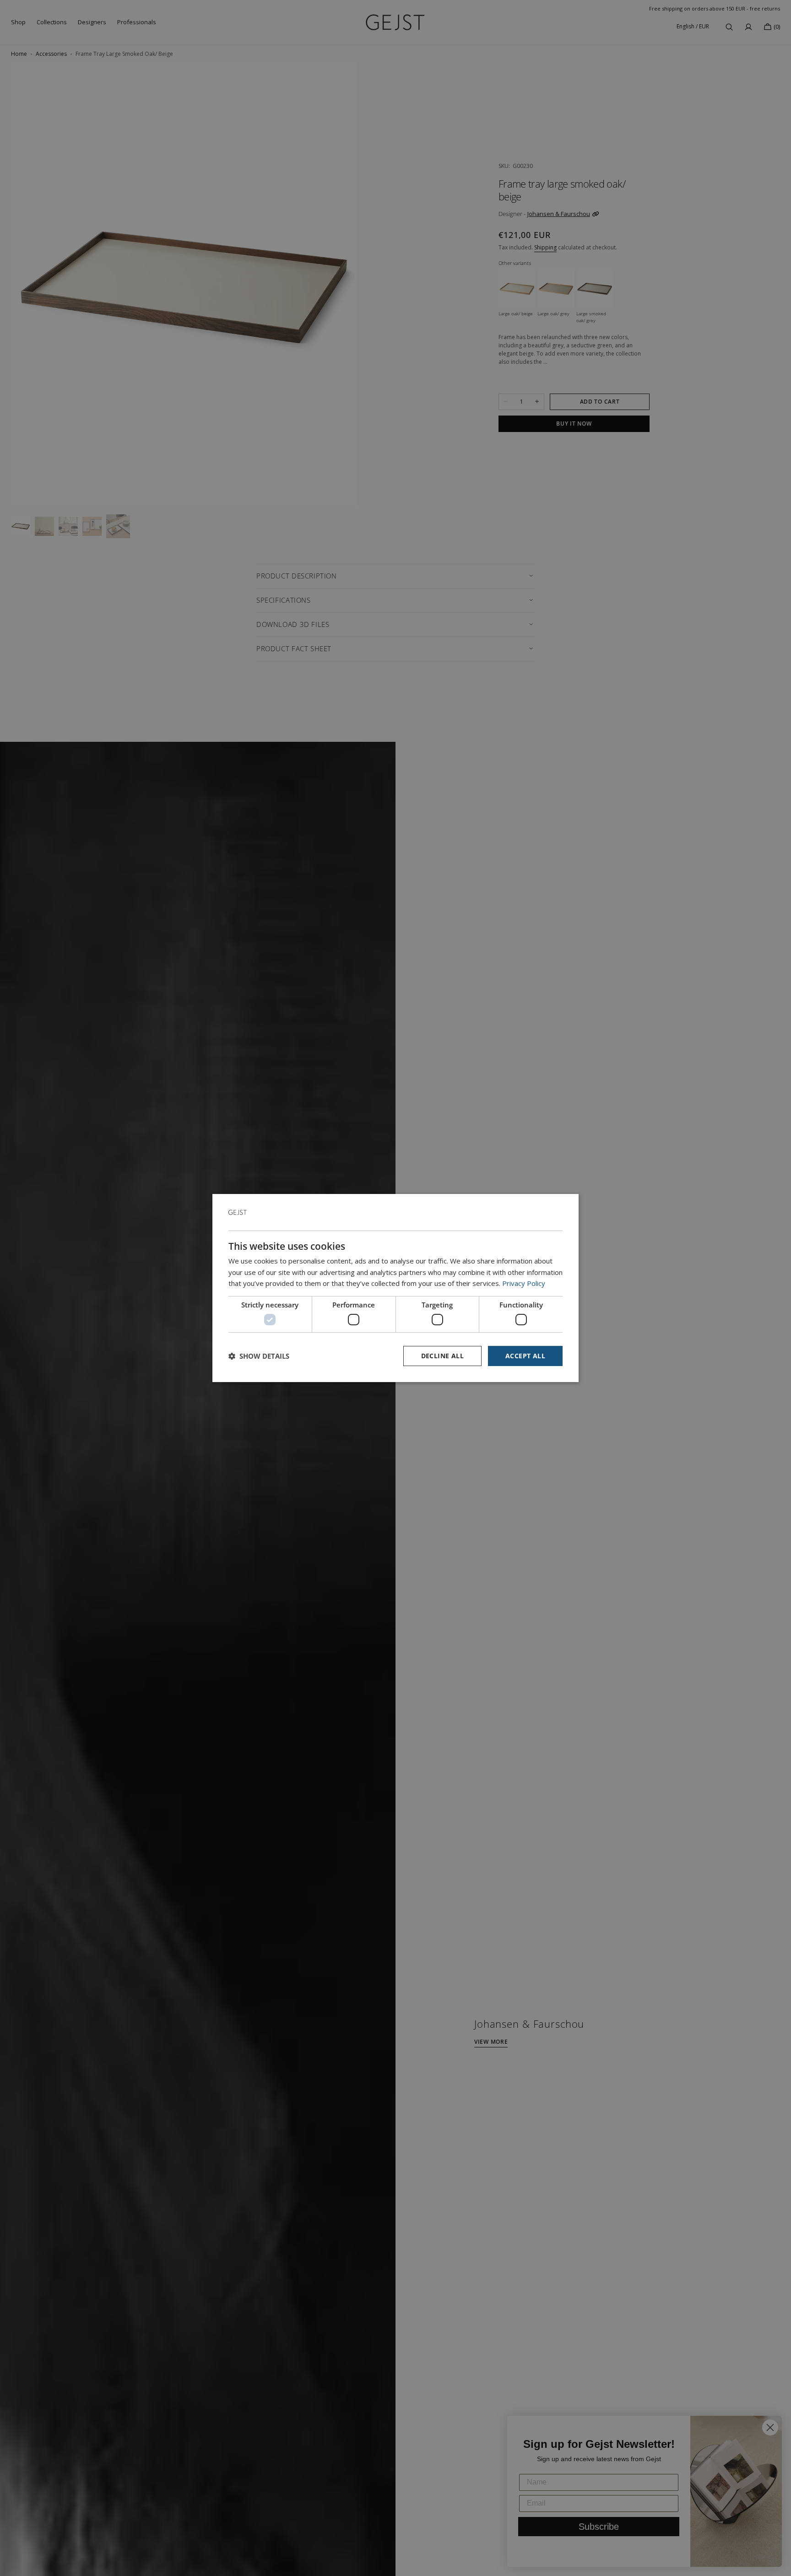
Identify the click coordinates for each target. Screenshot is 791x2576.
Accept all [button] (525, 1356)
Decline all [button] (442, 1356)
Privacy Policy (524, 1283)
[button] (259, 1356)
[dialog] (395, 1288)
